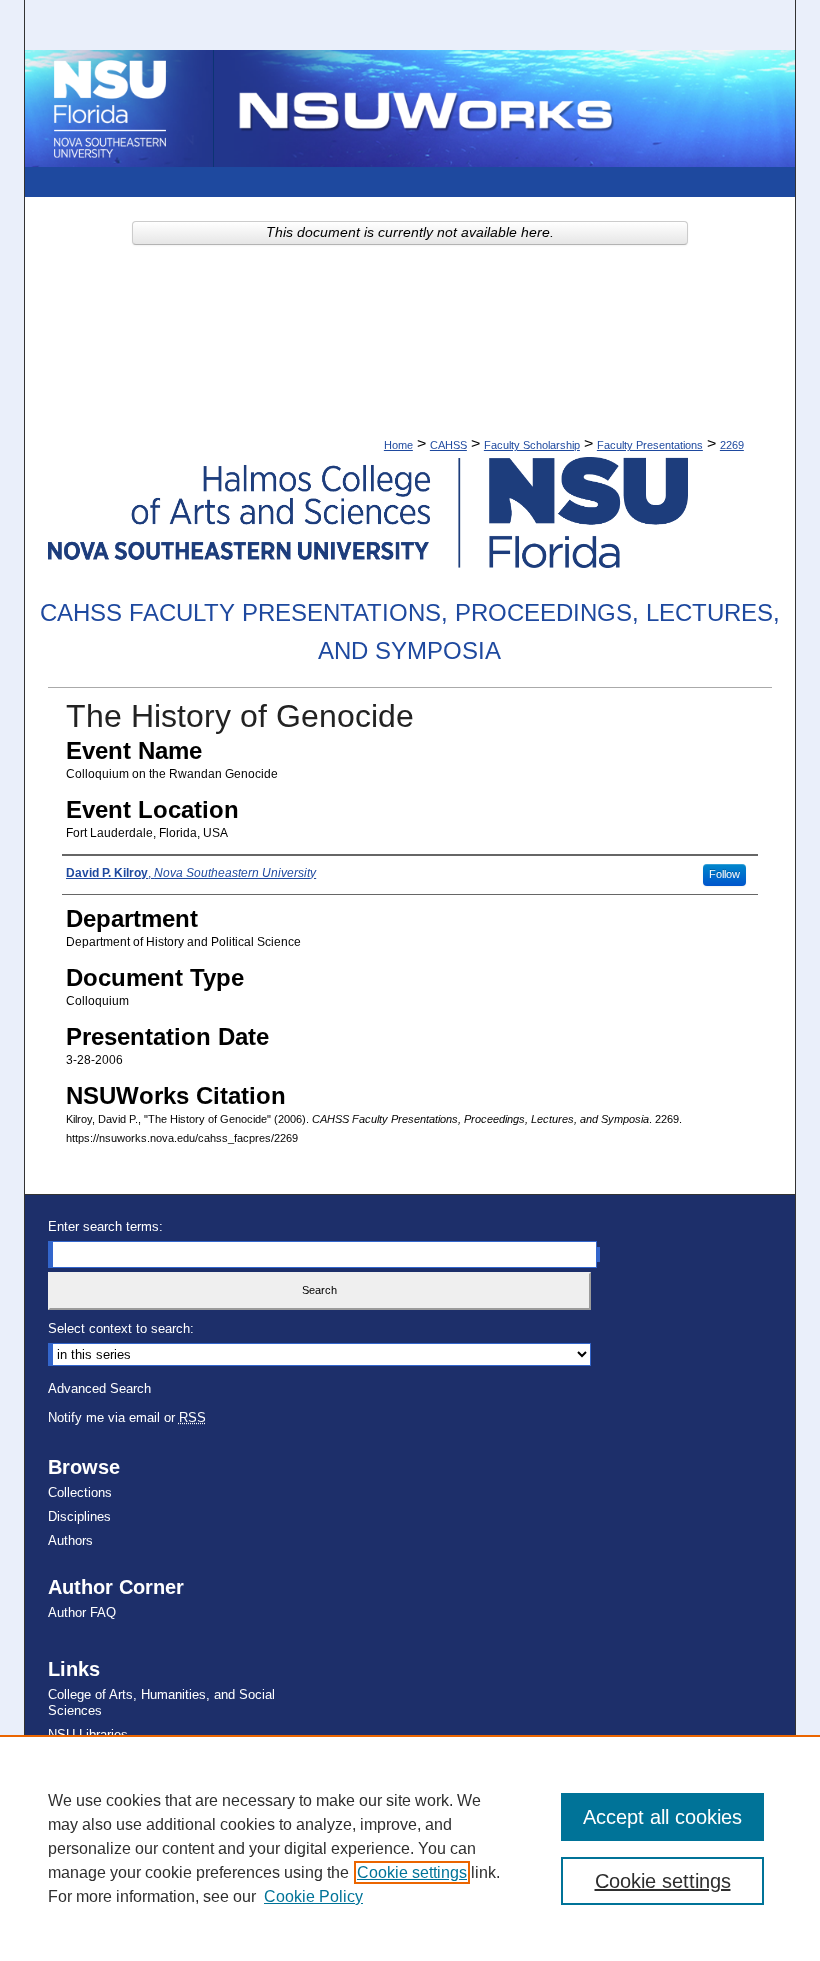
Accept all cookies (662, 1817)
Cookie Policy (313, 1896)
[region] (410, 1848)
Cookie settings (412, 1872)
